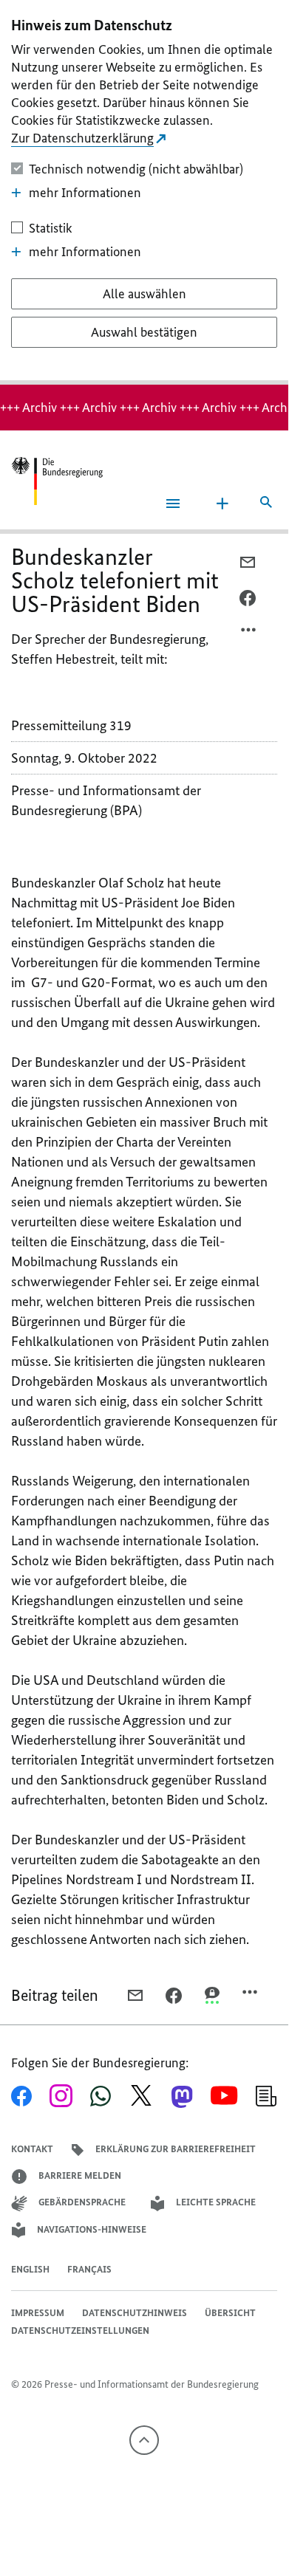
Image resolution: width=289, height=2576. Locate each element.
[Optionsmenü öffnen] (249, 633)
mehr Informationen (85, 193)
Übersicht (230, 2313)
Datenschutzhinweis (135, 2313)
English (30, 2269)
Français (89, 2269)
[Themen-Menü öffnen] (222, 504)
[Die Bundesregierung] (57, 481)
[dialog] (144, 192)
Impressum (38, 2313)
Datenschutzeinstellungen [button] (80, 2331)
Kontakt (32, 2149)
